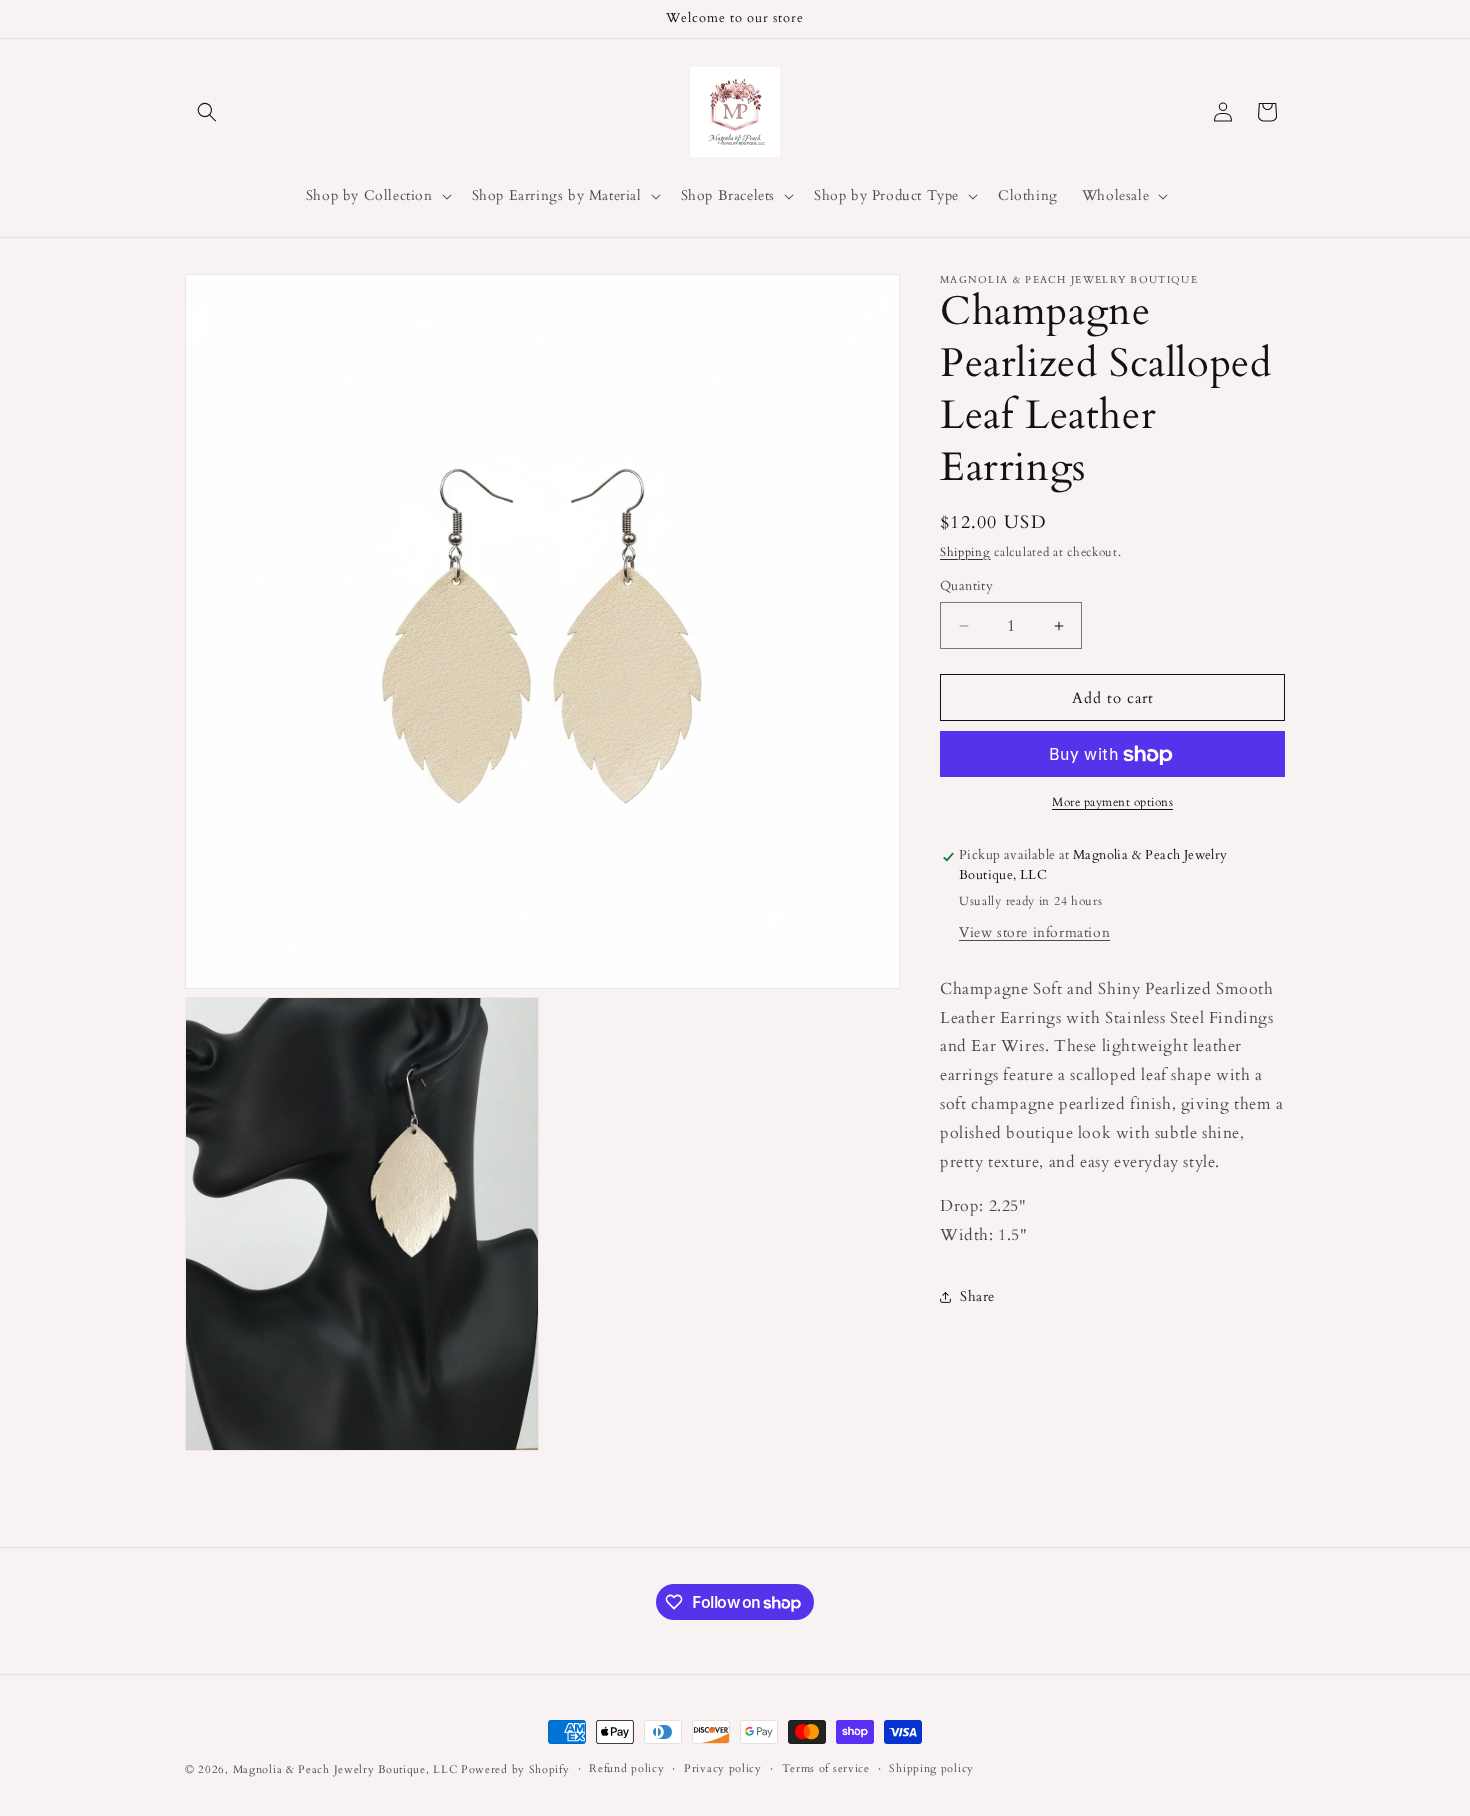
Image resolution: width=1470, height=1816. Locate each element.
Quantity (966, 586)
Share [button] (977, 1297)
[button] (207, 112)
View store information (1034, 932)
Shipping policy (931, 1768)
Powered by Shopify (515, 1769)
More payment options (1112, 803)
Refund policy (626, 1768)
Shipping (965, 552)
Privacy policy (723, 1768)
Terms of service (826, 1768)
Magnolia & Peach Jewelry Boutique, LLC (345, 1769)
